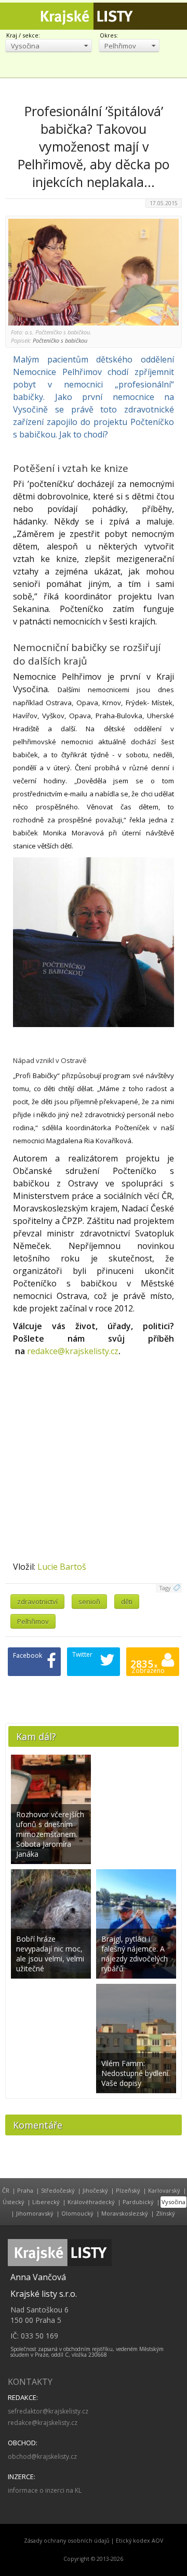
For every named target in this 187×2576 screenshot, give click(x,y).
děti (127, 1602)
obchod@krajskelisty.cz (42, 2456)
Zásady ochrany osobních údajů (67, 2541)
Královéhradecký (91, 2202)
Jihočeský (95, 2190)
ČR (6, 2190)
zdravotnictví (37, 1602)
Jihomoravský (35, 2213)
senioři (89, 1602)
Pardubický (138, 2202)
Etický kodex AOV (139, 2541)
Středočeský (58, 2190)
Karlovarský (164, 2190)
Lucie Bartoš (62, 1567)
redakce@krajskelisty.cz (73, 1351)
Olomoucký (77, 2213)
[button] (49, 46)
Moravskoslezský (125, 2213)
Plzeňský (128, 2190)
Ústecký (14, 2202)
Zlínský (165, 2213)
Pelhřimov (33, 1621)
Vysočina (173, 2202)
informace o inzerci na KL (45, 2490)
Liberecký (46, 2202)
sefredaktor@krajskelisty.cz (48, 2411)
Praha (25, 2190)
